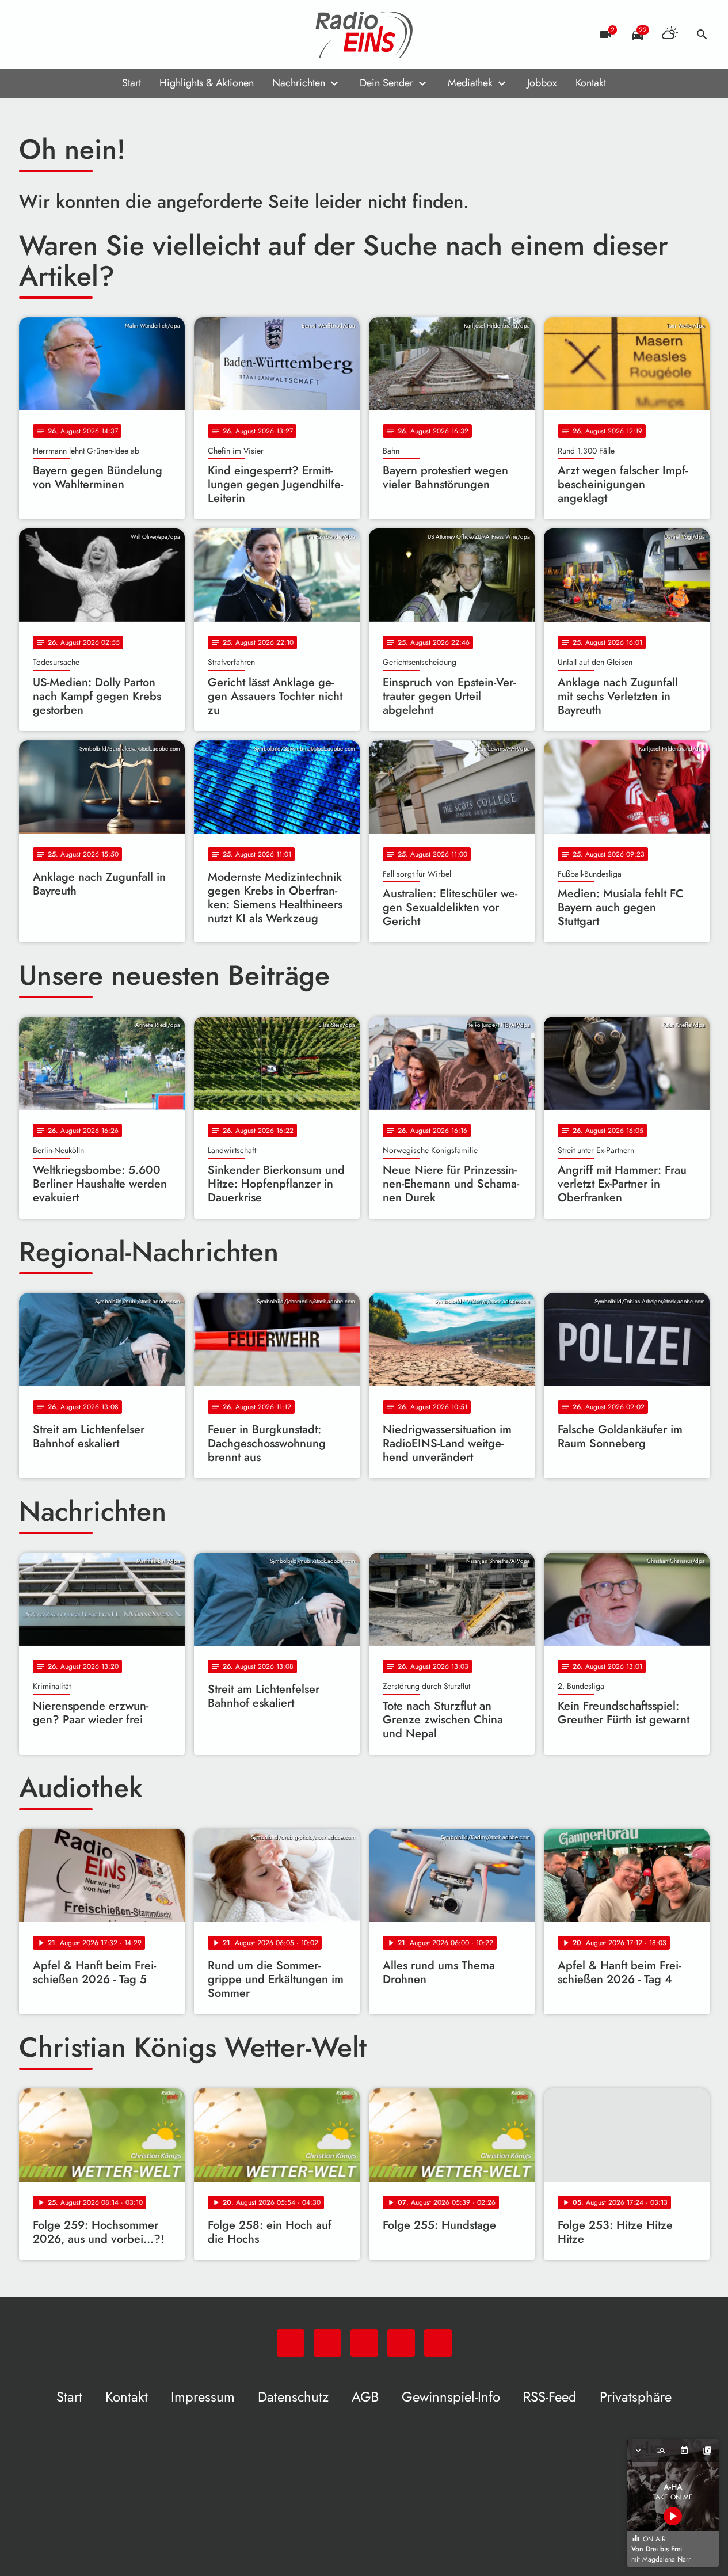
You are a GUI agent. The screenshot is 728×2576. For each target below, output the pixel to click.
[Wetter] (670, 35)
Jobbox (542, 83)
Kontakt (591, 83)
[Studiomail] (100, 35)
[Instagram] (77, 35)
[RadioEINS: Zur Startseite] (364, 35)
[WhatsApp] (31, 35)
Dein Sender (386, 83)
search (702, 35)
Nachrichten (299, 83)
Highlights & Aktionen (207, 83)
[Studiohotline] (123, 35)
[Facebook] (54, 35)
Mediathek (470, 83)
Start (132, 83)
